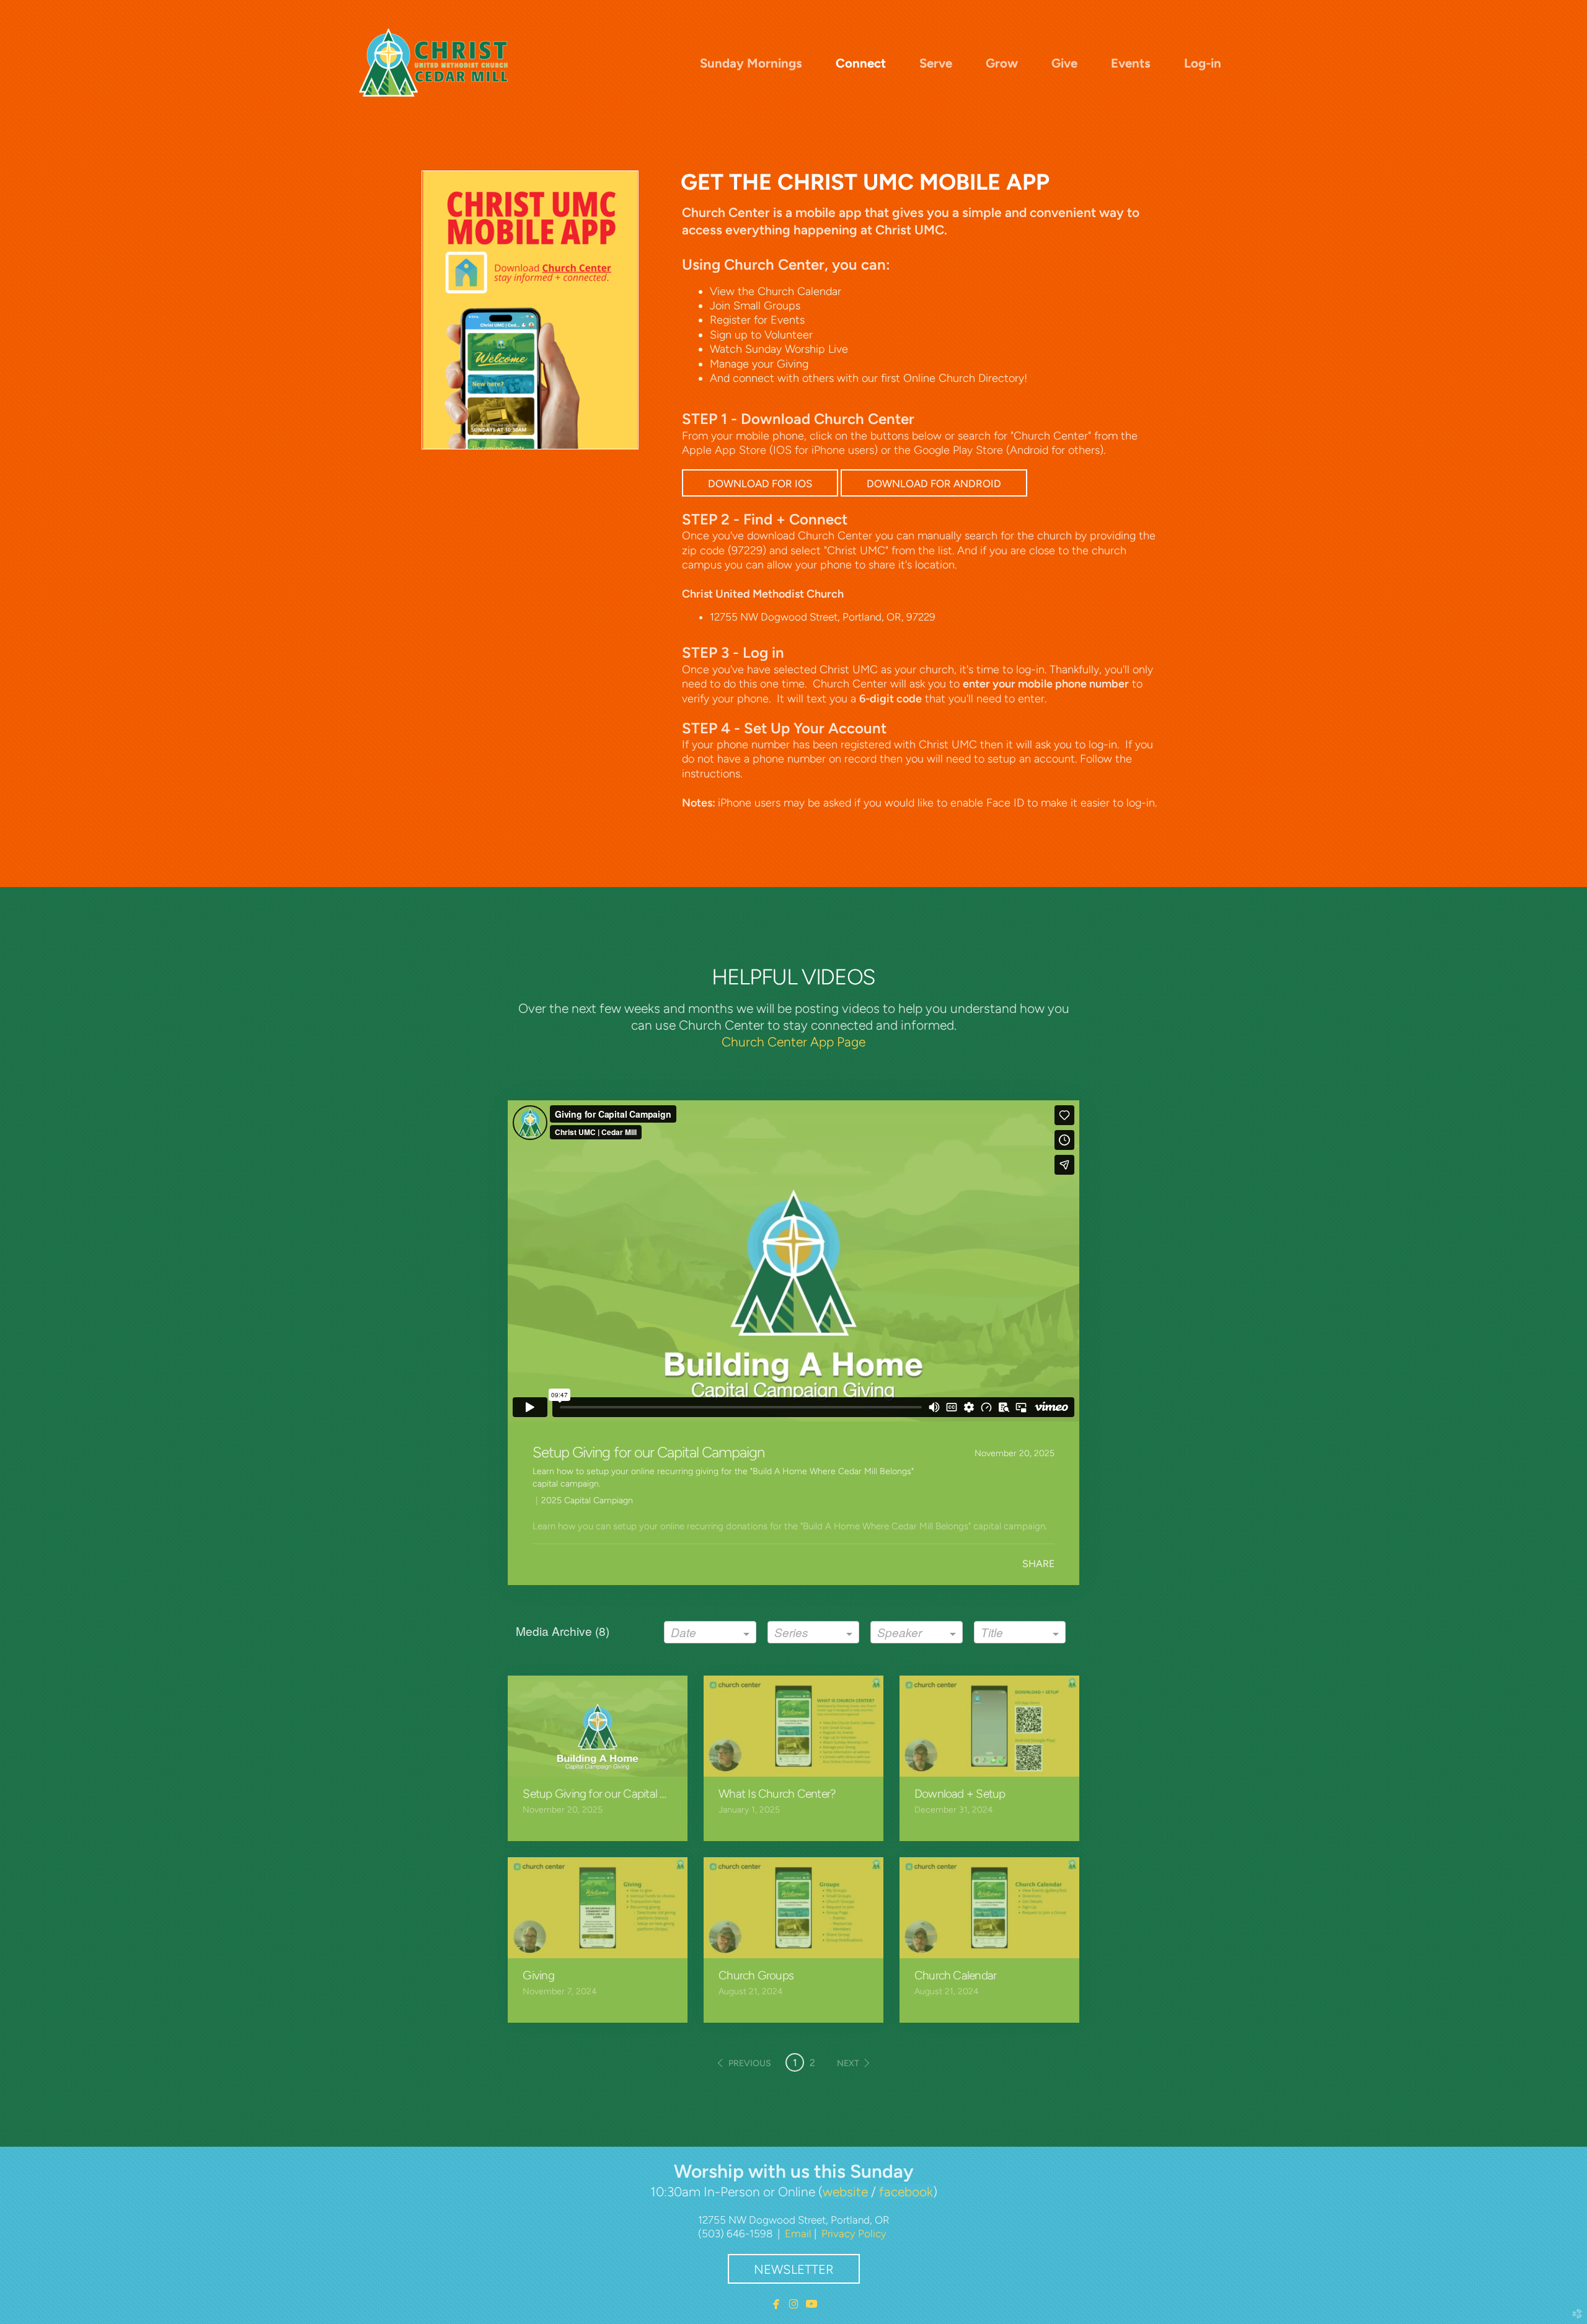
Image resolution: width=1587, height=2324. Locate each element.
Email (798, 2233)
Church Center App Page (793, 1042)
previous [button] (750, 2063)
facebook (906, 2192)
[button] (760, 483)
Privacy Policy (854, 2233)
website (845, 2192)
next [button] (848, 2063)
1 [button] (795, 2063)
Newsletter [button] (794, 2269)
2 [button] (812, 2063)
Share (1038, 1564)
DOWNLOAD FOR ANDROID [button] (934, 484)
